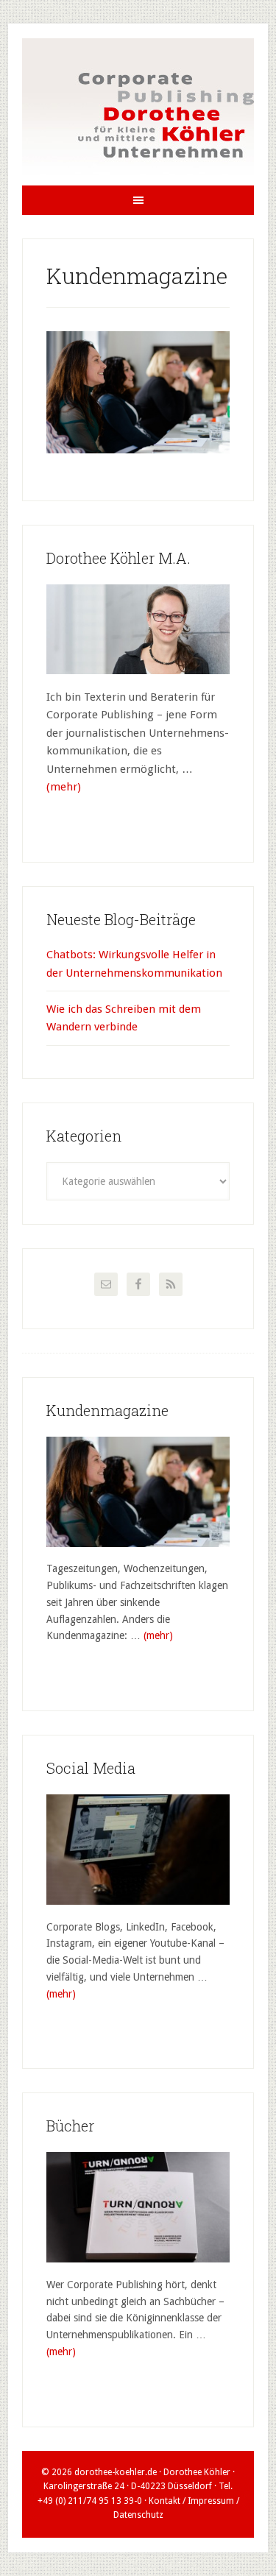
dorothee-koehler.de (116, 2472)
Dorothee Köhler (138, 112)
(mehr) (64, 787)
